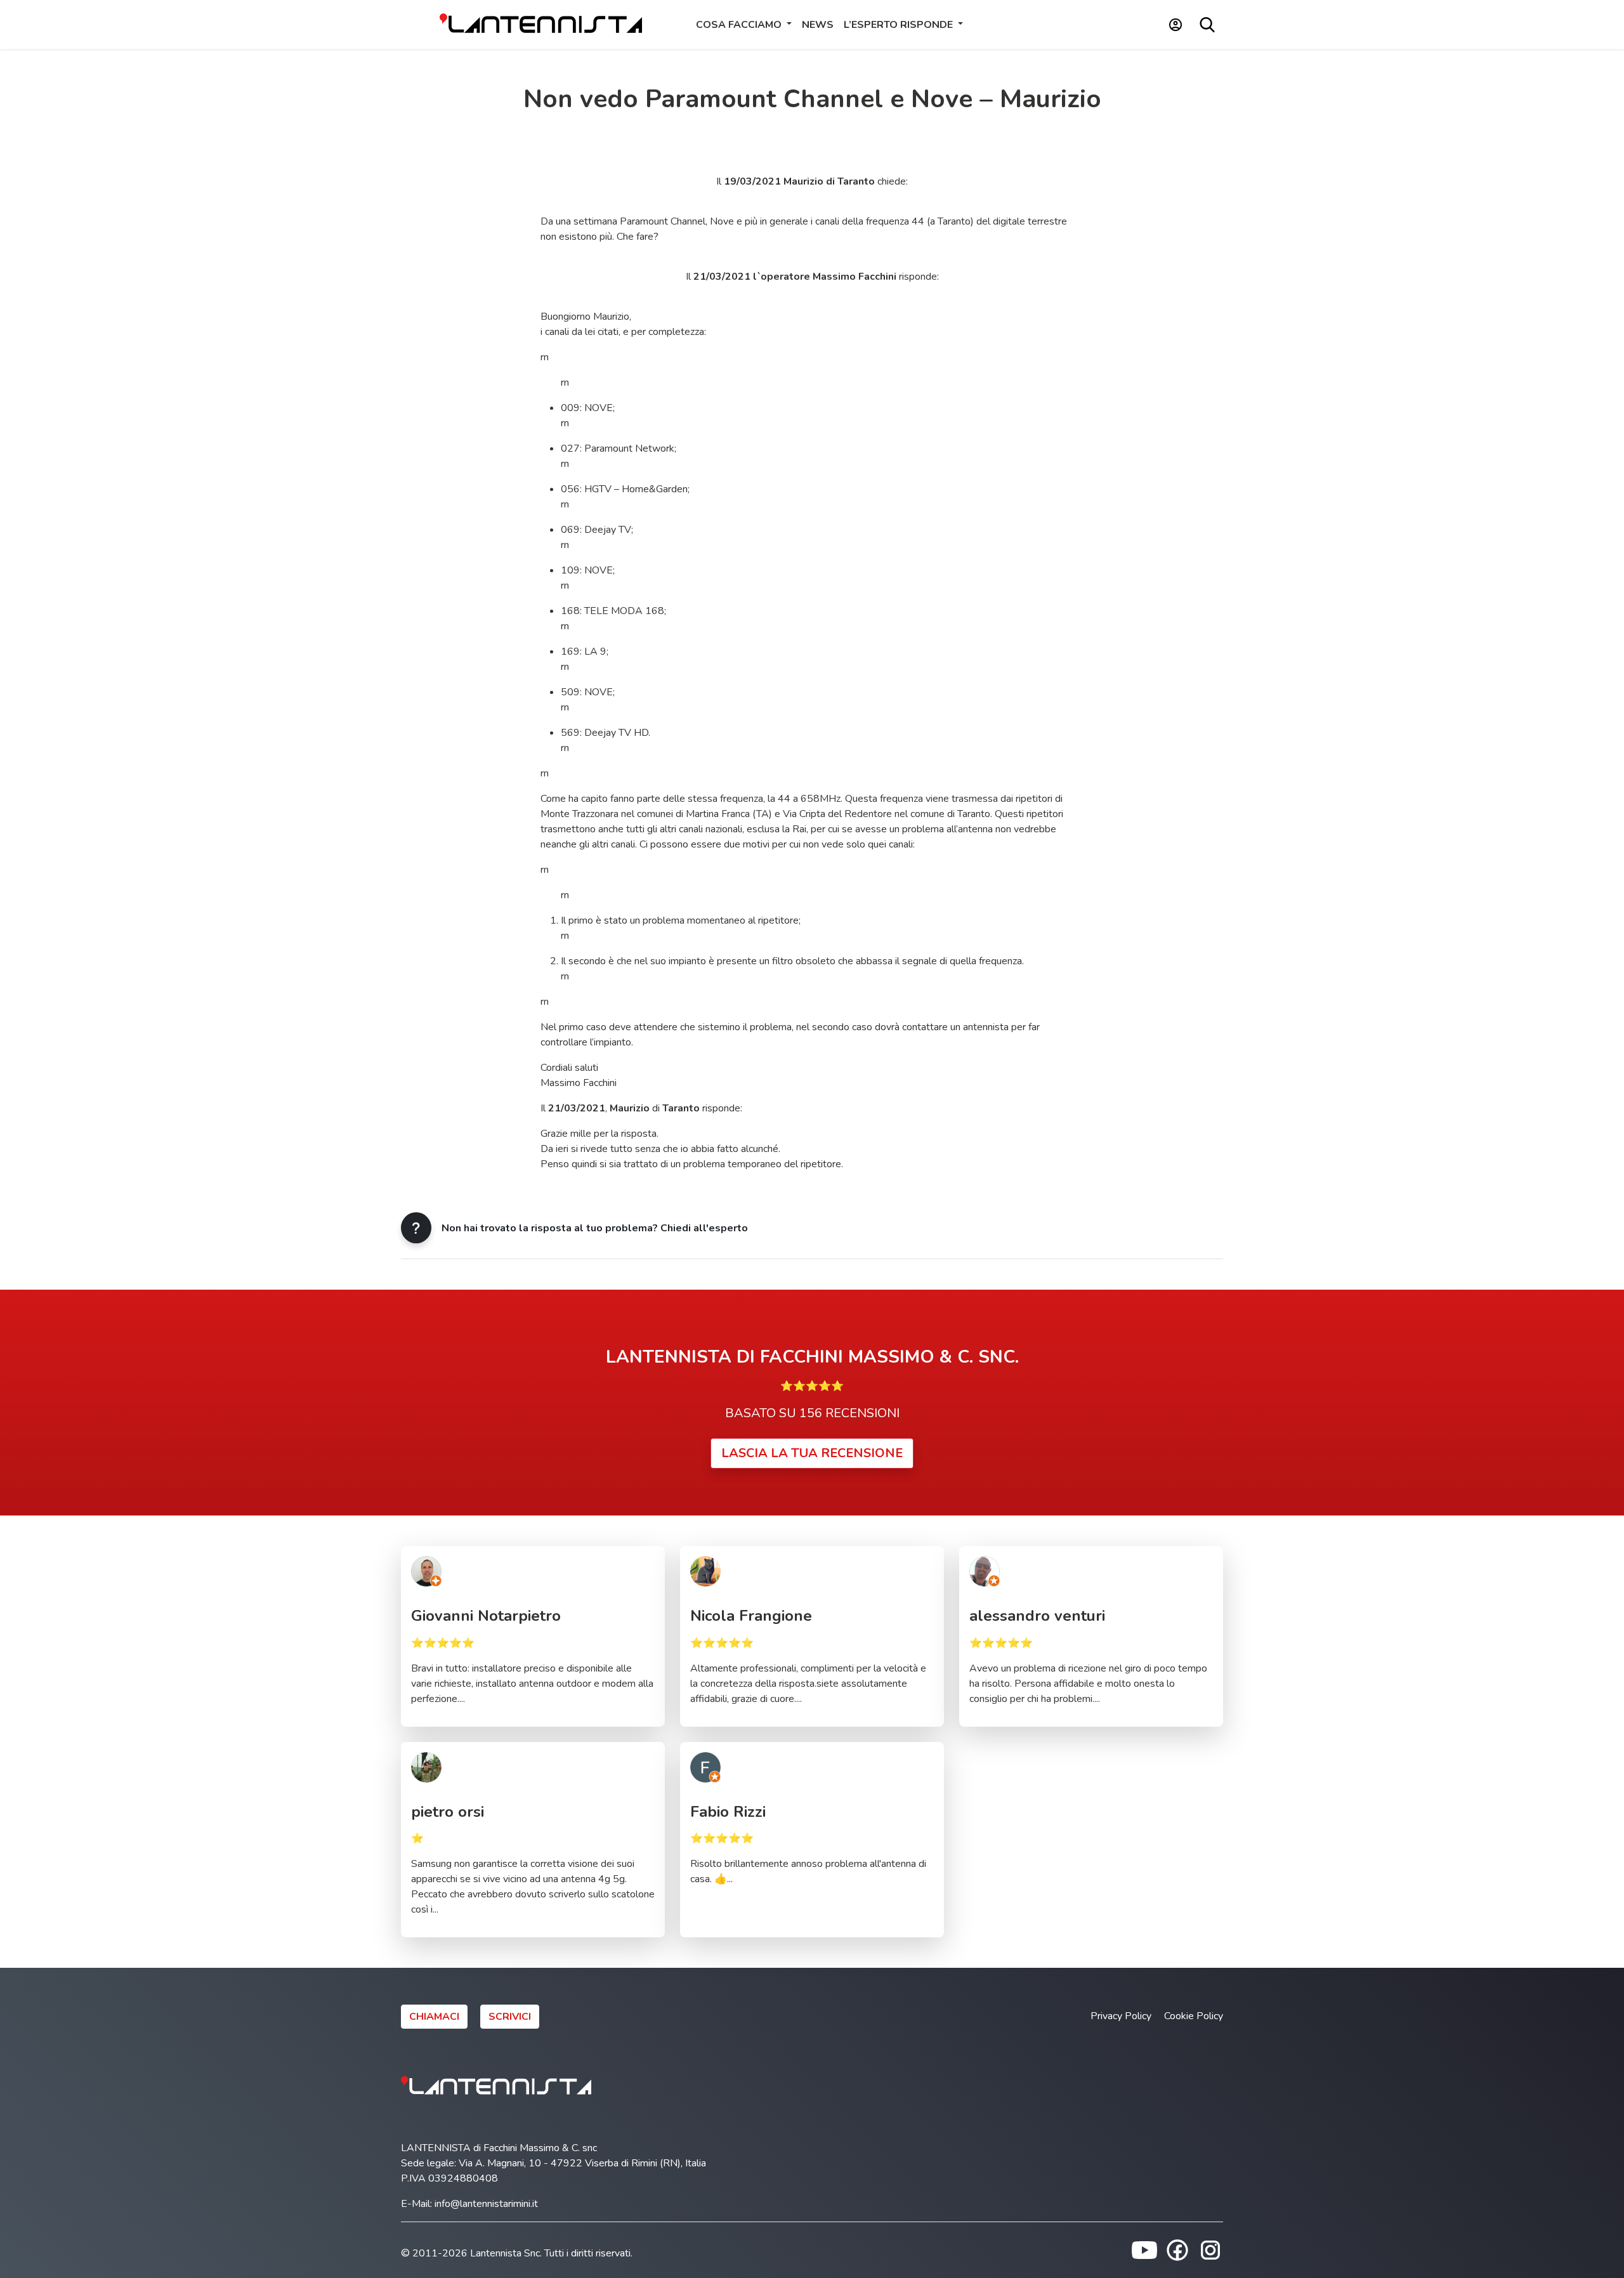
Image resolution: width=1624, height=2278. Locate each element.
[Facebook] (1177, 2249)
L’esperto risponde (900, 25)
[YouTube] (1144, 2249)
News (818, 25)
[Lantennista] (541, 24)
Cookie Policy (1194, 2016)
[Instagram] (1210, 2249)
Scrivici (510, 2017)
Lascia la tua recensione (812, 1453)
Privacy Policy (1121, 2016)
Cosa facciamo (740, 25)
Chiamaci (434, 2017)
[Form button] (416, 1228)
